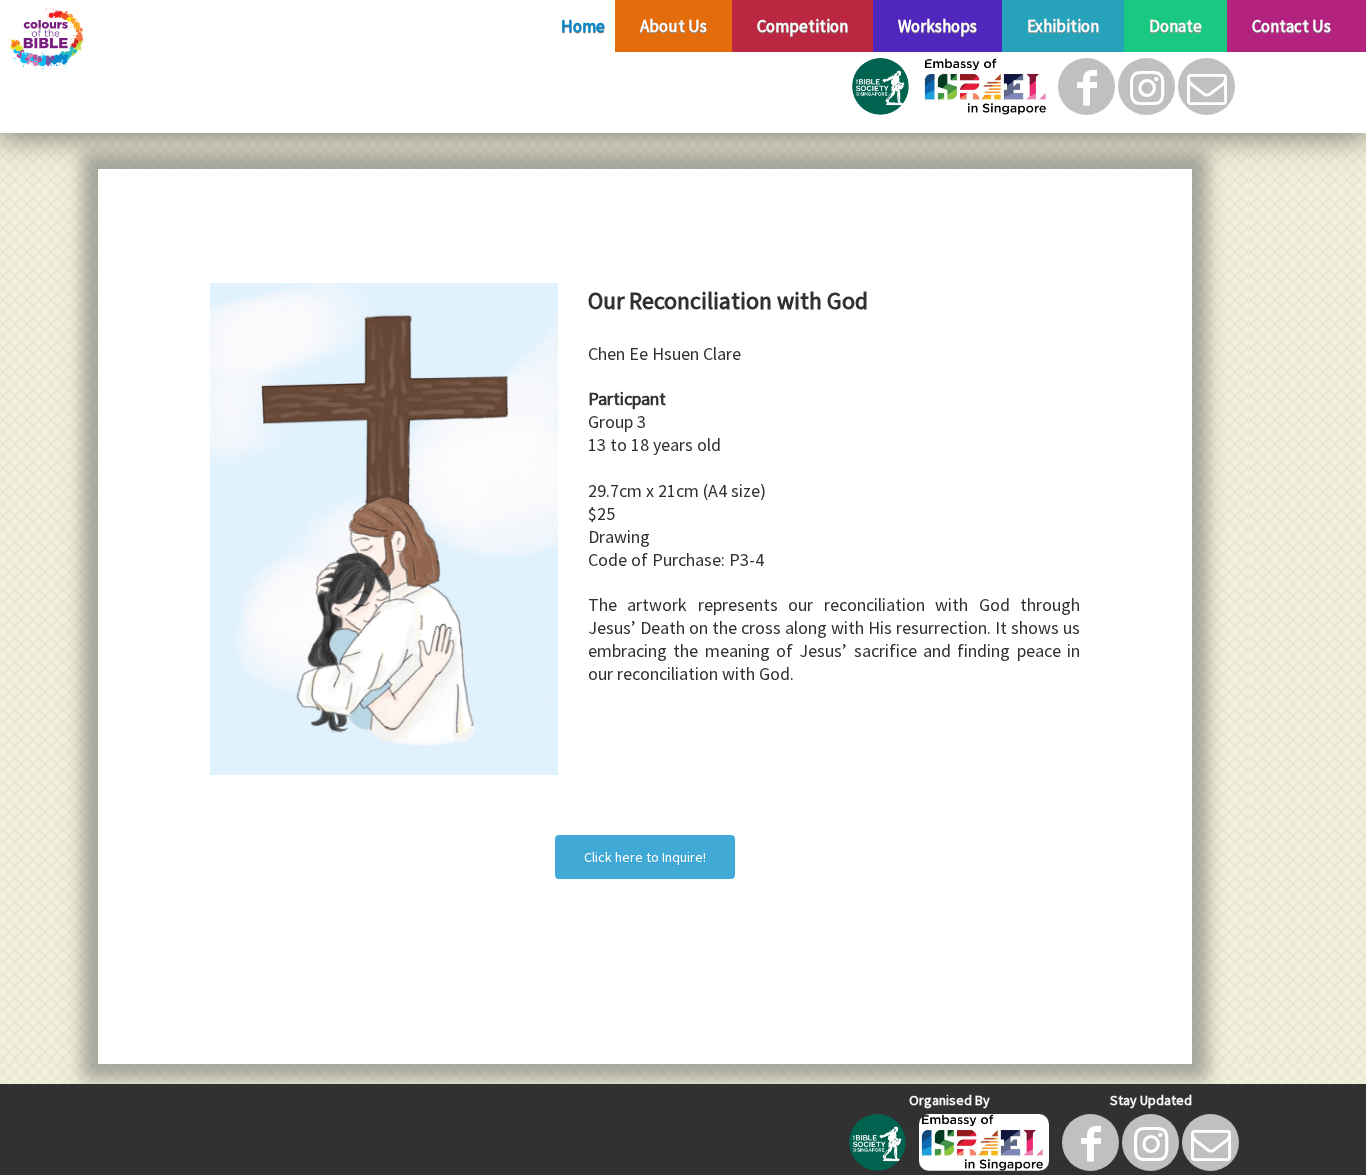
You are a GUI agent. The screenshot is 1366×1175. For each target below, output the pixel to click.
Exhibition (1063, 26)
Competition (802, 26)
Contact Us (1291, 26)
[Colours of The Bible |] (157, 39)
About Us (673, 26)
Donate (1175, 26)
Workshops (937, 26)
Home (583, 26)
